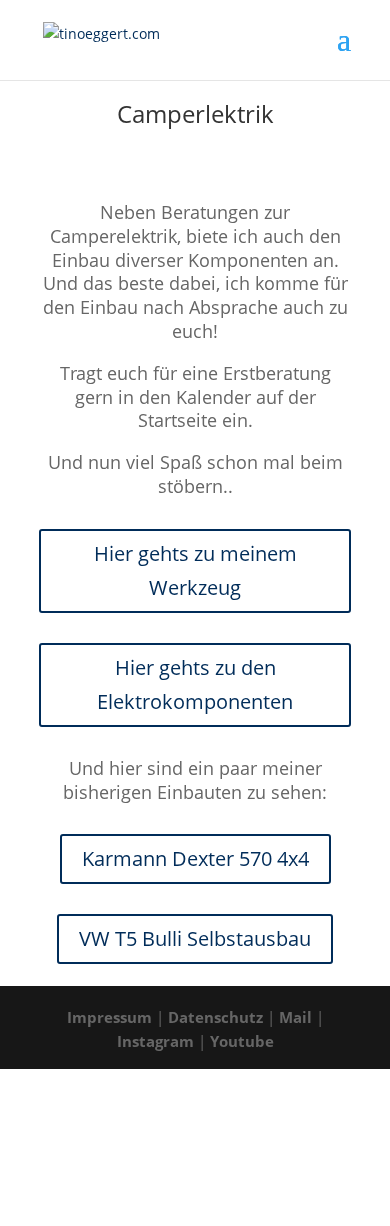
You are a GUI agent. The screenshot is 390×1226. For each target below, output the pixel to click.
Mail (295, 1017)
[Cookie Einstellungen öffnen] (150, 1213)
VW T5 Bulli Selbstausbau (195, 938)
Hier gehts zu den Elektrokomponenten (195, 684)
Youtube (242, 1041)
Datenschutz (215, 1017)
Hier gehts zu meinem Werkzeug (195, 570)
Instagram (155, 1041)
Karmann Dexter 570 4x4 (195, 858)
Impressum (109, 1017)
